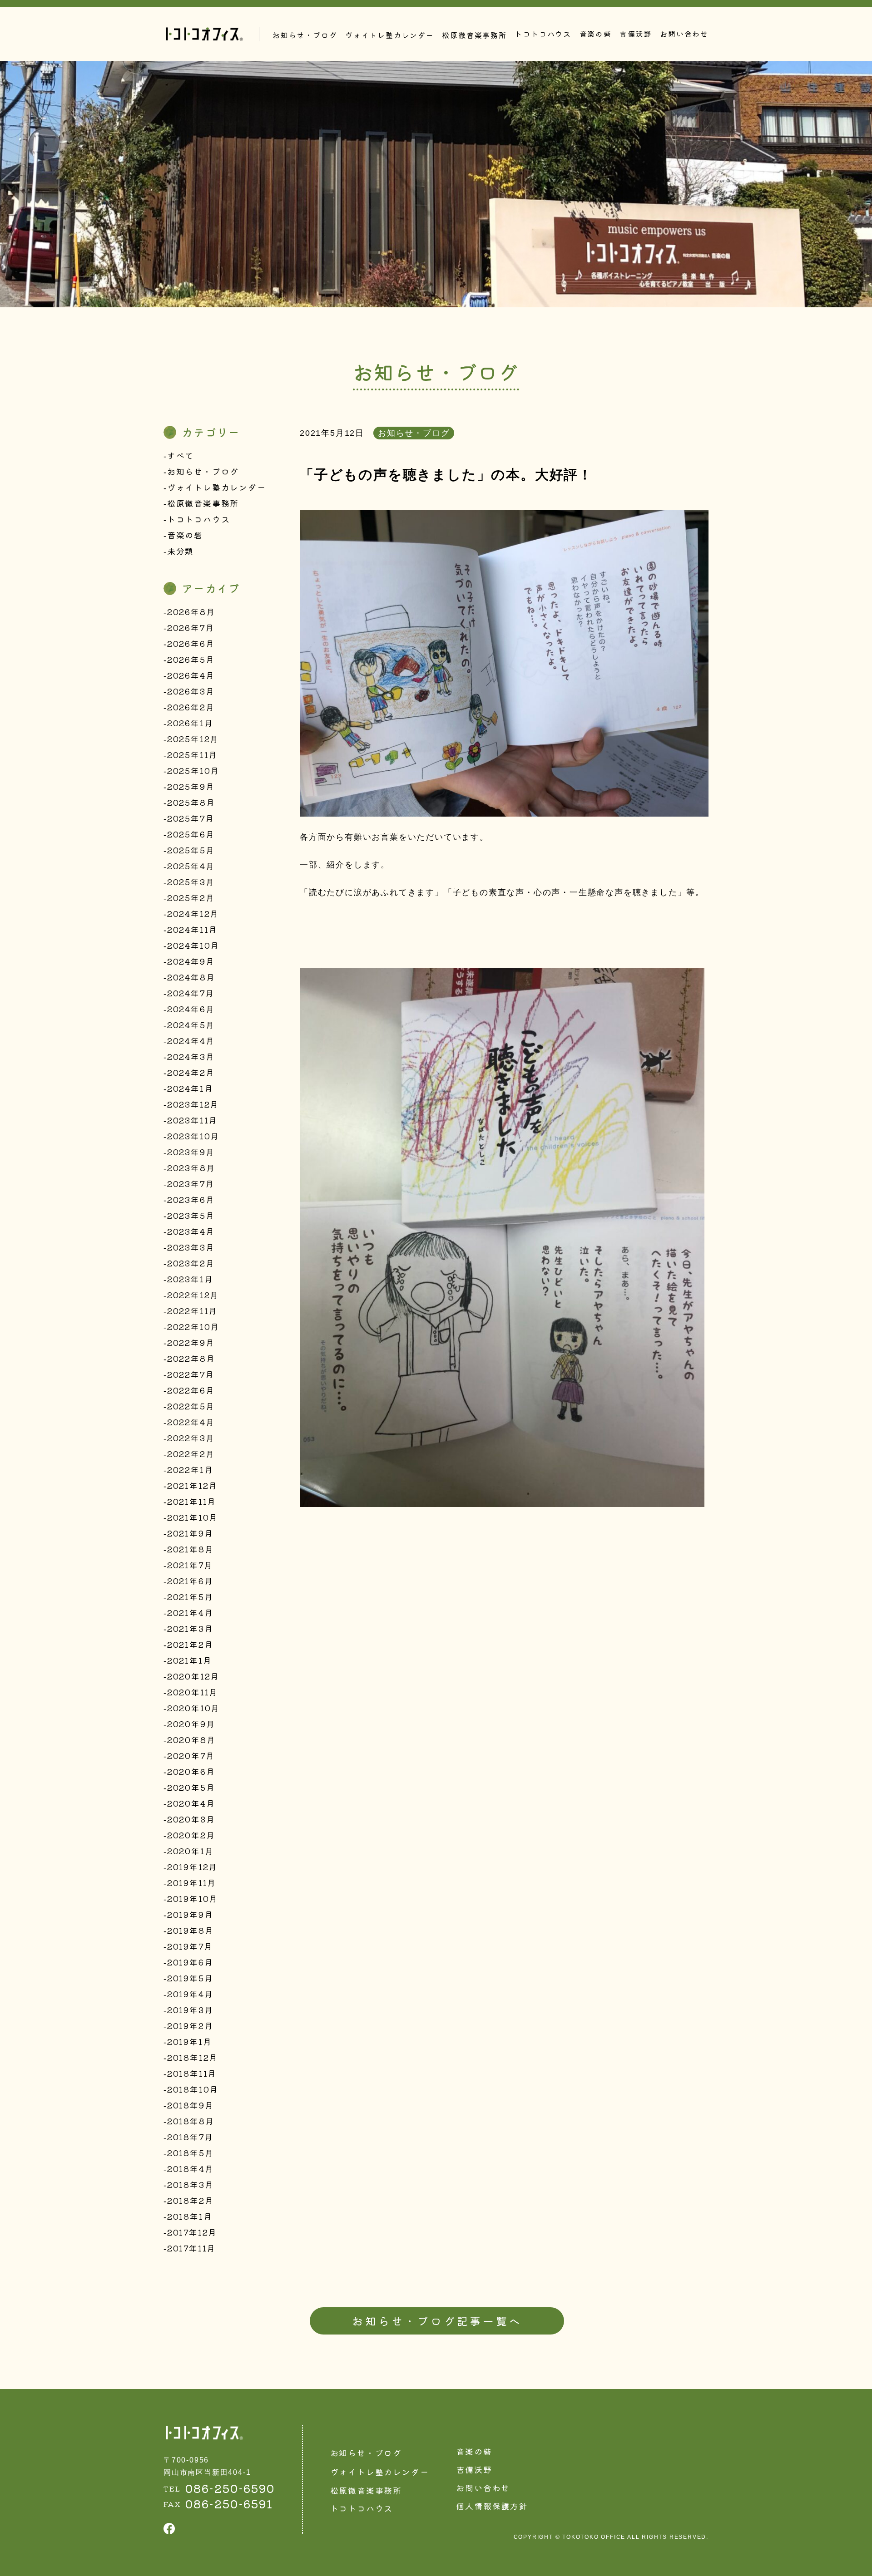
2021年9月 (190, 1533)
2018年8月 (191, 2121)
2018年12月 (193, 2057)
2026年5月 (191, 659)
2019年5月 (190, 1978)
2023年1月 (190, 1279)
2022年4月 (191, 1422)
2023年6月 (191, 1199)
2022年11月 (192, 1310)
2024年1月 (190, 1088)
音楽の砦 (596, 34)
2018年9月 (191, 2105)
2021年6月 (190, 1581)
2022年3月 (191, 1438)
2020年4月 (191, 1803)
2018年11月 (192, 2073)
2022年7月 (191, 1374)
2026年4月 (191, 675)
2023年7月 (191, 1183)
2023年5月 (191, 1215)
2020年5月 (191, 1787)
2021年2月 (190, 1644)
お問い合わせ (684, 34)
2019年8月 (191, 1930)
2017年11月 (191, 2248)
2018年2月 (191, 2200)
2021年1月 (190, 1660)
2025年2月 (191, 897)
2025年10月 (193, 770)
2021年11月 (192, 1501)
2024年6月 (191, 1009)
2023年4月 (191, 1231)
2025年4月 (191, 866)
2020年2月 (191, 1835)
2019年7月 (190, 1946)
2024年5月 (191, 1024)
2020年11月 (193, 1692)
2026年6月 (191, 643)
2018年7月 (190, 2137)
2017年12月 (192, 2232)
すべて (181, 455)
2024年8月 (191, 977)
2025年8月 (191, 802)
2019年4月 (190, 1994)
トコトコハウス (543, 34)
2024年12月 (193, 913)
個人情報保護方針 (492, 2506)
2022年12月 (193, 1295)
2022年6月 (191, 1390)
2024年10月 (193, 945)
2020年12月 (193, 1676)
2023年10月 (193, 1136)
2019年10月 (193, 1898)
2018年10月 (193, 2089)
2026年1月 (190, 723)
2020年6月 (191, 1771)
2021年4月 (190, 1612)
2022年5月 (191, 1406)
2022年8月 (191, 1358)
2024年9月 (191, 961)
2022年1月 (190, 1469)
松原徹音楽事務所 (203, 503)
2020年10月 (193, 1708)
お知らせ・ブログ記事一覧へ (437, 2321)
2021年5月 (190, 1596)
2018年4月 (191, 2168)
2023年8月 (191, 1167)
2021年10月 (193, 1517)
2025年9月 (191, 786)
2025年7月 (191, 818)
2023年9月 (191, 1152)
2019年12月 (192, 1867)
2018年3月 (191, 2184)
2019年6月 (190, 1962)
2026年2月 (191, 707)
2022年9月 (191, 1342)
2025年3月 (191, 882)
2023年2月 (191, 1263)
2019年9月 (190, 1914)
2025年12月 (193, 739)
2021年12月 (192, 1485)
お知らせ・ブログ (203, 471)
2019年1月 (190, 2041)
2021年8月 (191, 1549)
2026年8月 (191, 611)
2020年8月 (191, 1739)
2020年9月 (191, 1724)
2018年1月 (190, 2216)
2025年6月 (191, 834)
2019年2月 (190, 2025)
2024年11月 (192, 929)
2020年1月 (191, 1851)
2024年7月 (191, 993)
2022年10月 (193, 1326)
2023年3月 (191, 1247)
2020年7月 (191, 1755)
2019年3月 (190, 2010)
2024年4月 (191, 1040)
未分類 (181, 551)
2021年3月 (190, 1628)
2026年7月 (191, 627)
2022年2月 (191, 1453)
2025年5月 (191, 850)
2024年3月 (191, 1056)
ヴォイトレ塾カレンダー (217, 487)
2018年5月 (191, 2152)
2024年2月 (191, 1072)
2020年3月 (191, 1819)
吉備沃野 (636, 34)
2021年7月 (190, 1565)
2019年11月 (192, 1882)
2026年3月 (191, 691)
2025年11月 (192, 754)
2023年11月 (192, 1120)
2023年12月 (193, 1104)
